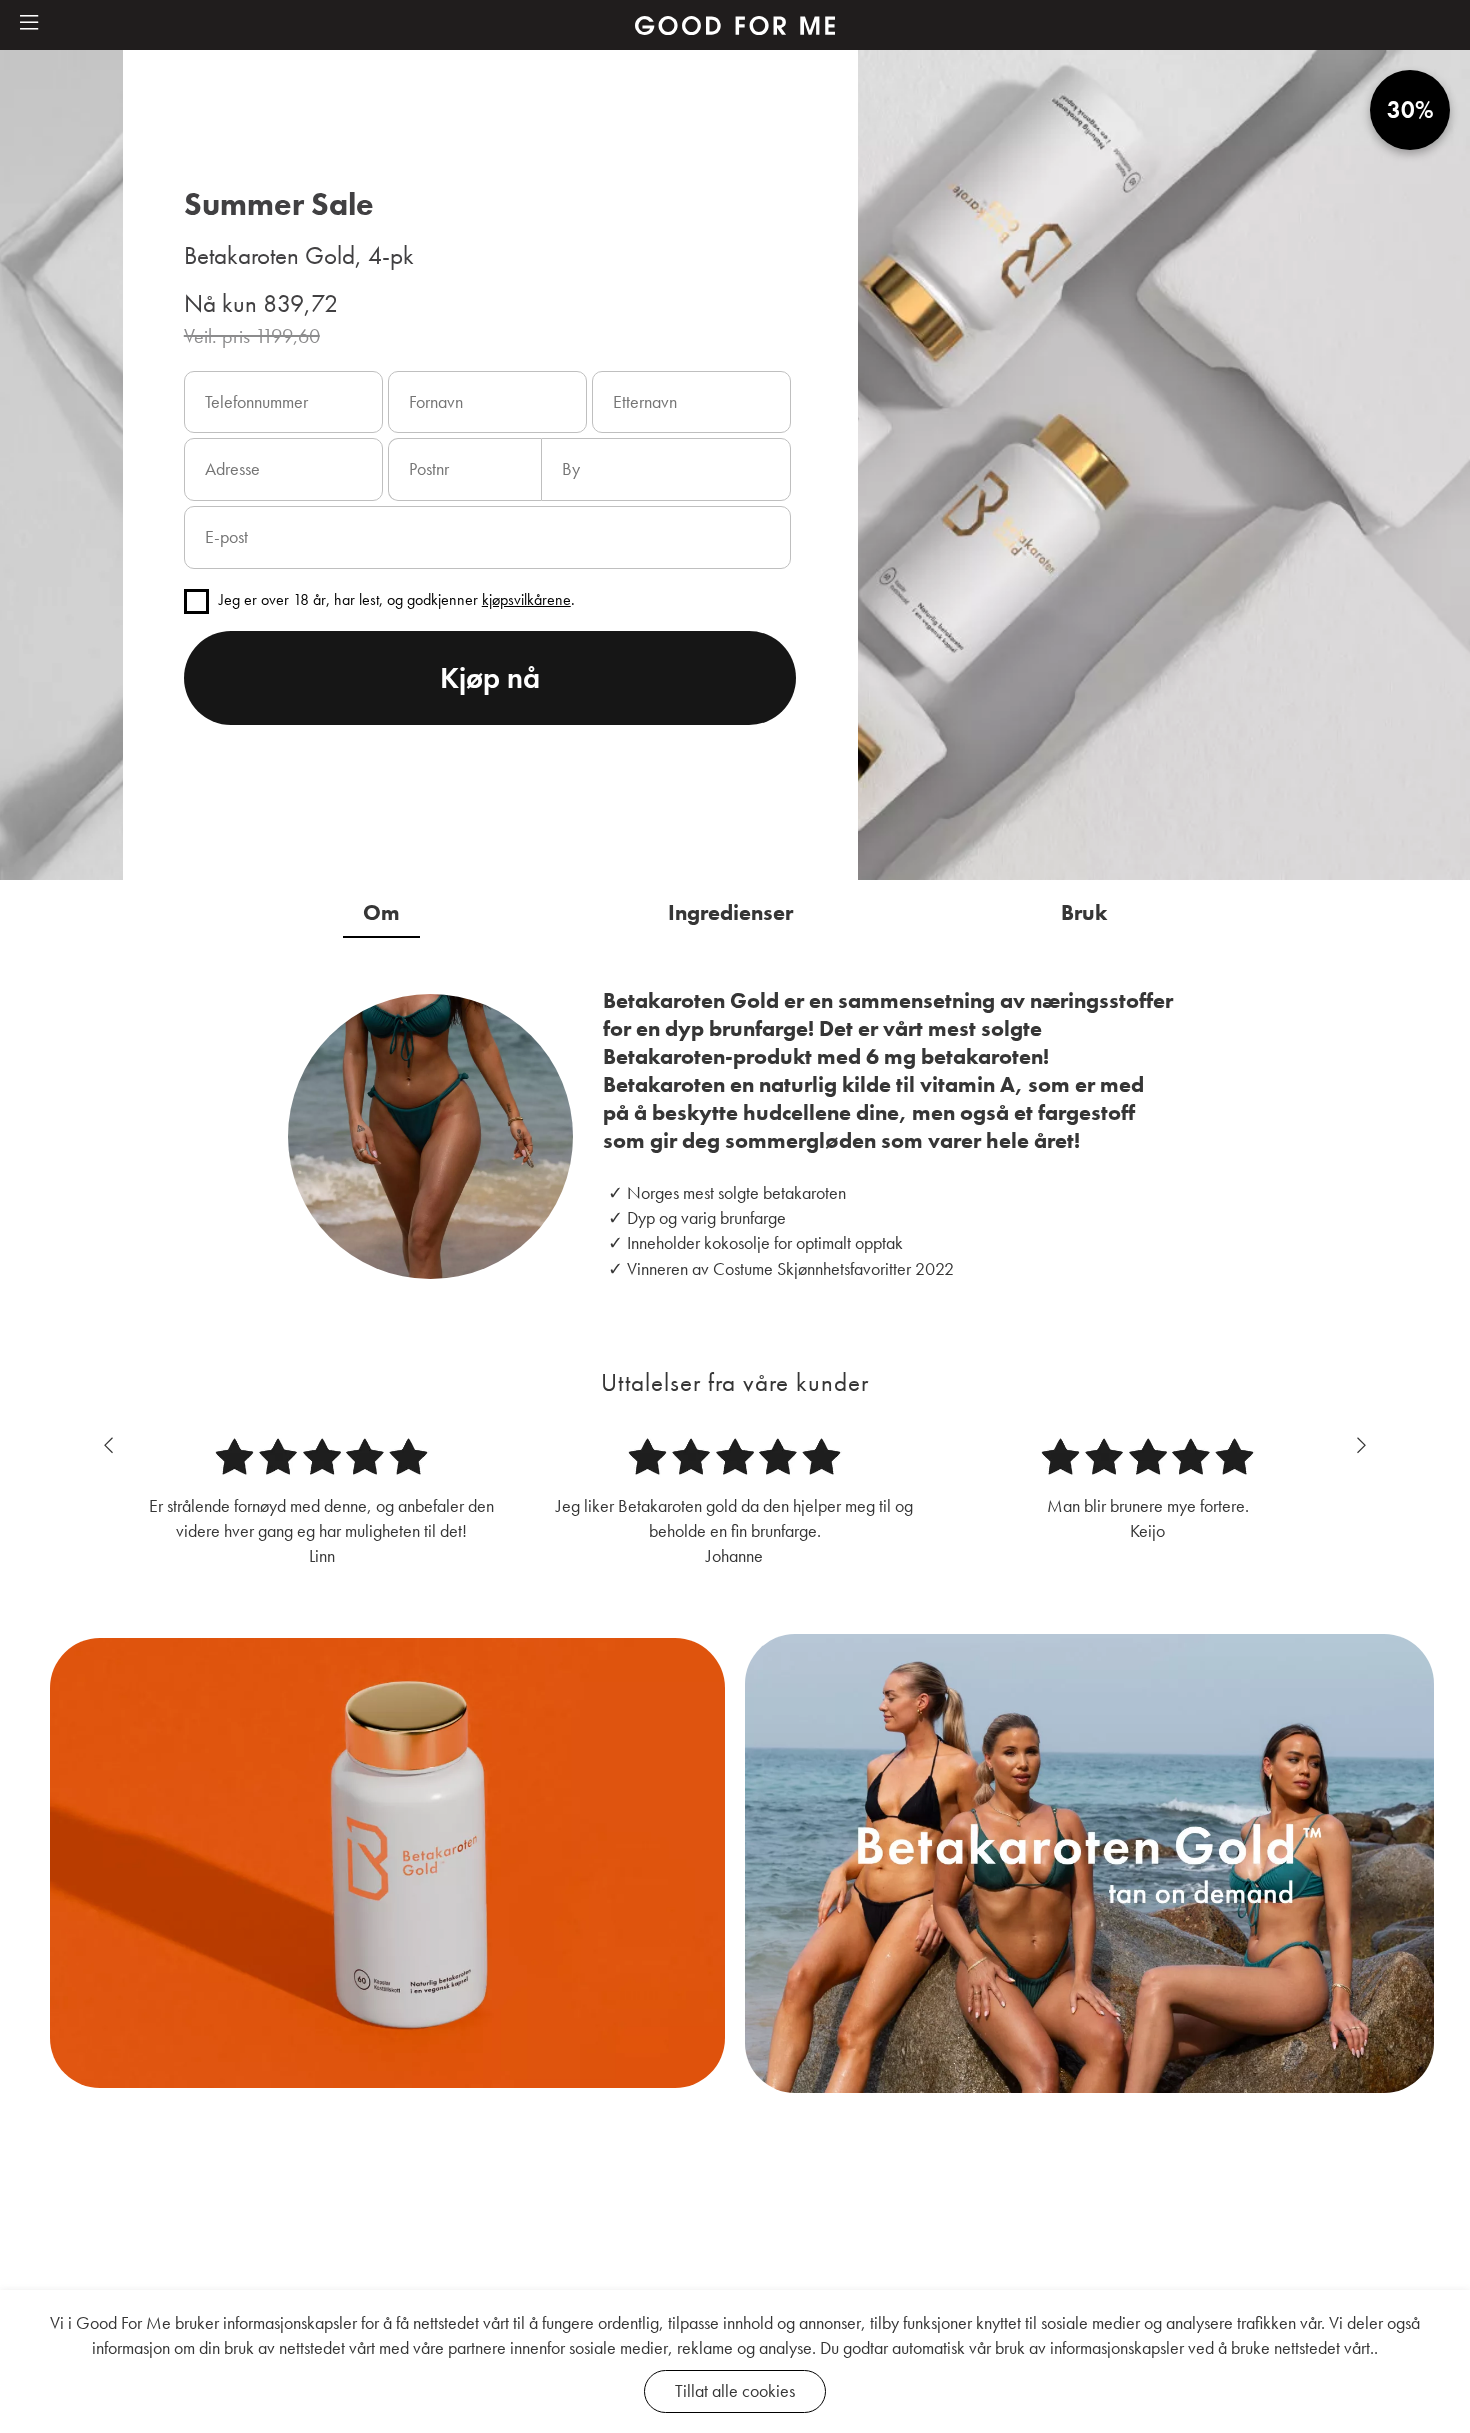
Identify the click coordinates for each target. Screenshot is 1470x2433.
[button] (29, 24)
